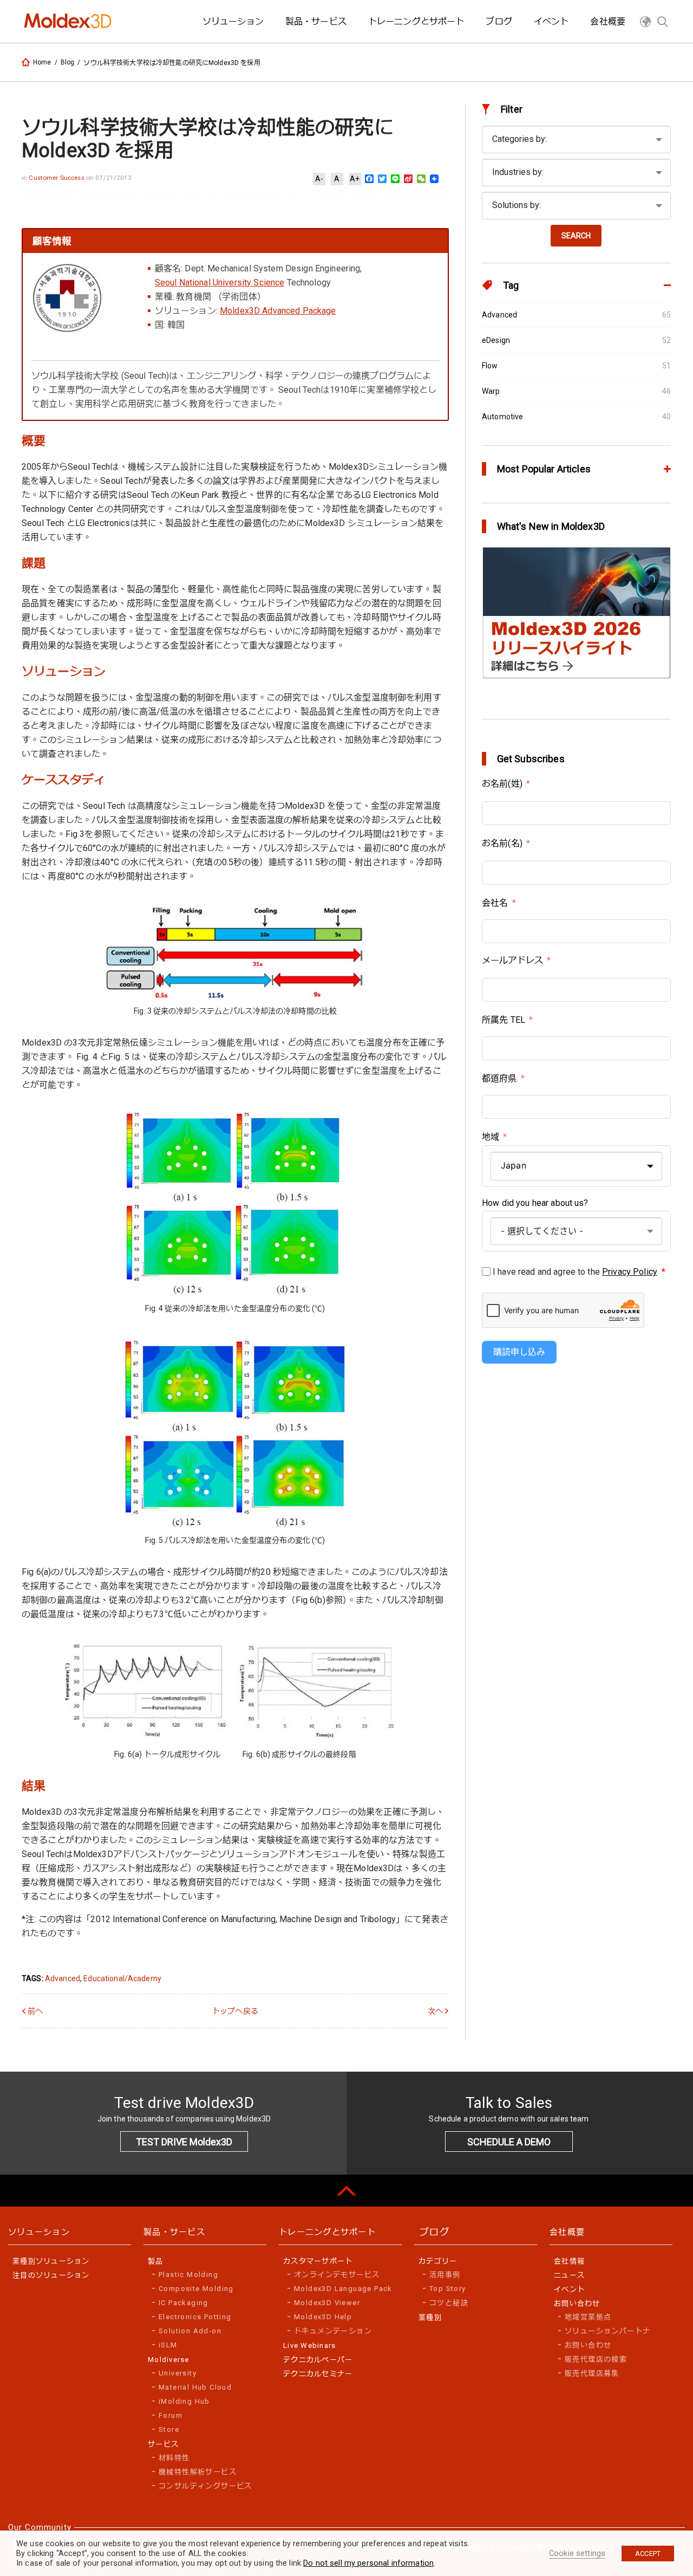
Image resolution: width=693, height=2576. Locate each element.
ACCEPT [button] (648, 2554)
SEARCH (576, 236)
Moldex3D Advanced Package (278, 311)
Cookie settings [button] (577, 2553)
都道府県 (499, 1078)
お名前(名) (502, 843)
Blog (68, 62)
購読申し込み (519, 1352)
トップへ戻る (235, 2011)
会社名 (495, 903)
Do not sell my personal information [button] (368, 2563)
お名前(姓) (502, 784)
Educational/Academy (122, 1978)
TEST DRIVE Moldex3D (184, 2142)
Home (42, 62)
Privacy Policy (630, 1272)
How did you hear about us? (535, 1203)
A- (319, 179)
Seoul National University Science (220, 283)
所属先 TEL (504, 1020)
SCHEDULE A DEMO (509, 2142)
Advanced (63, 1978)
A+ (355, 179)
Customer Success (57, 178)
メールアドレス (512, 960)
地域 (491, 1137)
